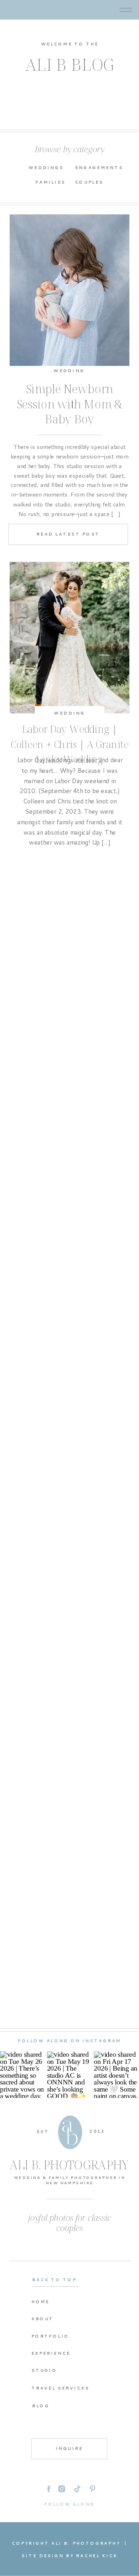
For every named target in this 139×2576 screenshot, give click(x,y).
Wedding (69, 371)
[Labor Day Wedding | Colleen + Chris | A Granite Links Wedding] (69, 638)
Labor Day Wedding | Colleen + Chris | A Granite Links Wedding (69, 744)
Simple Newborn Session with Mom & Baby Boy (69, 404)
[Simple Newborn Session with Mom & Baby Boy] (69, 290)
